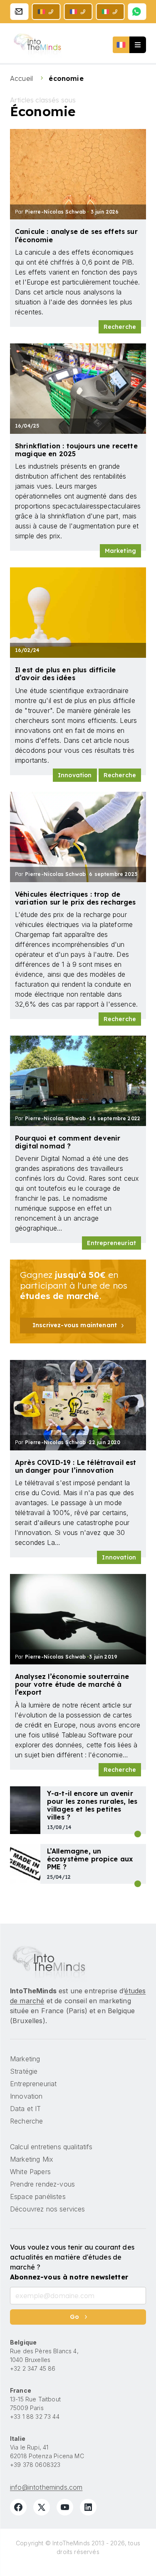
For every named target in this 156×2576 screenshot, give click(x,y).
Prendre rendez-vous (42, 2184)
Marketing (120, 551)
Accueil (22, 78)
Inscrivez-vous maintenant (75, 1325)
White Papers (30, 2172)
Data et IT (26, 2109)
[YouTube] (65, 2507)
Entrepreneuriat (111, 1243)
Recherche (120, 327)
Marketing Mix (32, 2159)
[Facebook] (18, 2507)
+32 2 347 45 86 (33, 2368)
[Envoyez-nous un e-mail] (19, 12)
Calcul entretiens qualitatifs (51, 2147)
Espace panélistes (38, 2197)
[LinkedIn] (88, 2507)
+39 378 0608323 (35, 2465)
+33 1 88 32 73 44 (35, 2417)
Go (74, 2317)
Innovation (75, 775)
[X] (42, 2507)
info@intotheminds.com (46, 2487)
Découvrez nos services (48, 2209)
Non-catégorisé (138, 1834)
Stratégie (138, 1884)
